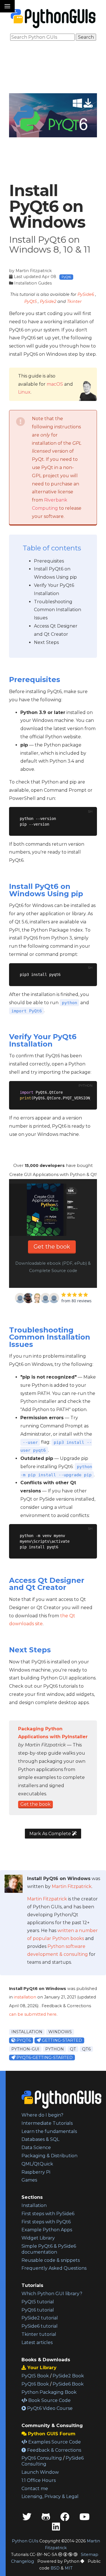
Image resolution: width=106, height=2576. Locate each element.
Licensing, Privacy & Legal (50, 2496)
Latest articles (37, 2342)
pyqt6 (23, 2040)
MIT (69, 2568)
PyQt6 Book (35, 2384)
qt (73, 2049)
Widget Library (38, 2238)
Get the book (52, 1247)
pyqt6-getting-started (44, 2058)
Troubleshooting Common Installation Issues (58, 610)
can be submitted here (33, 2014)
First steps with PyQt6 (46, 2222)
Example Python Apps (47, 2230)
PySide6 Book (68, 2384)
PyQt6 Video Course (49, 2408)
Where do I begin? (42, 2115)
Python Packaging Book (49, 2392)
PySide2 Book (68, 2376)
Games (29, 2180)
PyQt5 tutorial (38, 2302)
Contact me (35, 2489)
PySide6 (86, 294)
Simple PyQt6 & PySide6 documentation (49, 2249)
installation (25, 1997)
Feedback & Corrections (54, 2450)
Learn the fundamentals (49, 2131)
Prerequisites (49, 561)
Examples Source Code (54, 2442)
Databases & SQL (40, 2139)
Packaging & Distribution (49, 2156)
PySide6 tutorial (40, 2326)
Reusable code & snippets (51, 2260)
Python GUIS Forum (51, 2434)
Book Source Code (49, 2400)
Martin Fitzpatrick (34, 271)
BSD (55, 2568)
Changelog (22, 2561)
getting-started (61, 2040)
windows (60, 2032)
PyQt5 (31, 301)
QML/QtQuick (37, 2164)
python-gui (25, 2049)
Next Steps (46, 642)
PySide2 (48, 301)
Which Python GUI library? (52, 2294)
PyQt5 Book (35, 2376)
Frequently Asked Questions (54, 2268)
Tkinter (74, 301)
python (55, 2049)
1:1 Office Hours (39, 2480)
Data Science (36, 2148)
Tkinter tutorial (39, 2334)
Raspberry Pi (36, 2172)
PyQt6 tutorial (38, 2310)
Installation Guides (33, 283)
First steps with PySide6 (48, 2214)
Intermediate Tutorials (47, 2123)
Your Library (41, 2368)
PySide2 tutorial (40, 2318)
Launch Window (40, 2472)
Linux (24, 392)
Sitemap (90, 2555)
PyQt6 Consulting (42, 2458)
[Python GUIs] (53, 19)
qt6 (86, 2049)
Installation (34, 2205)
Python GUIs (25, 2541)
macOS (55, 384)
